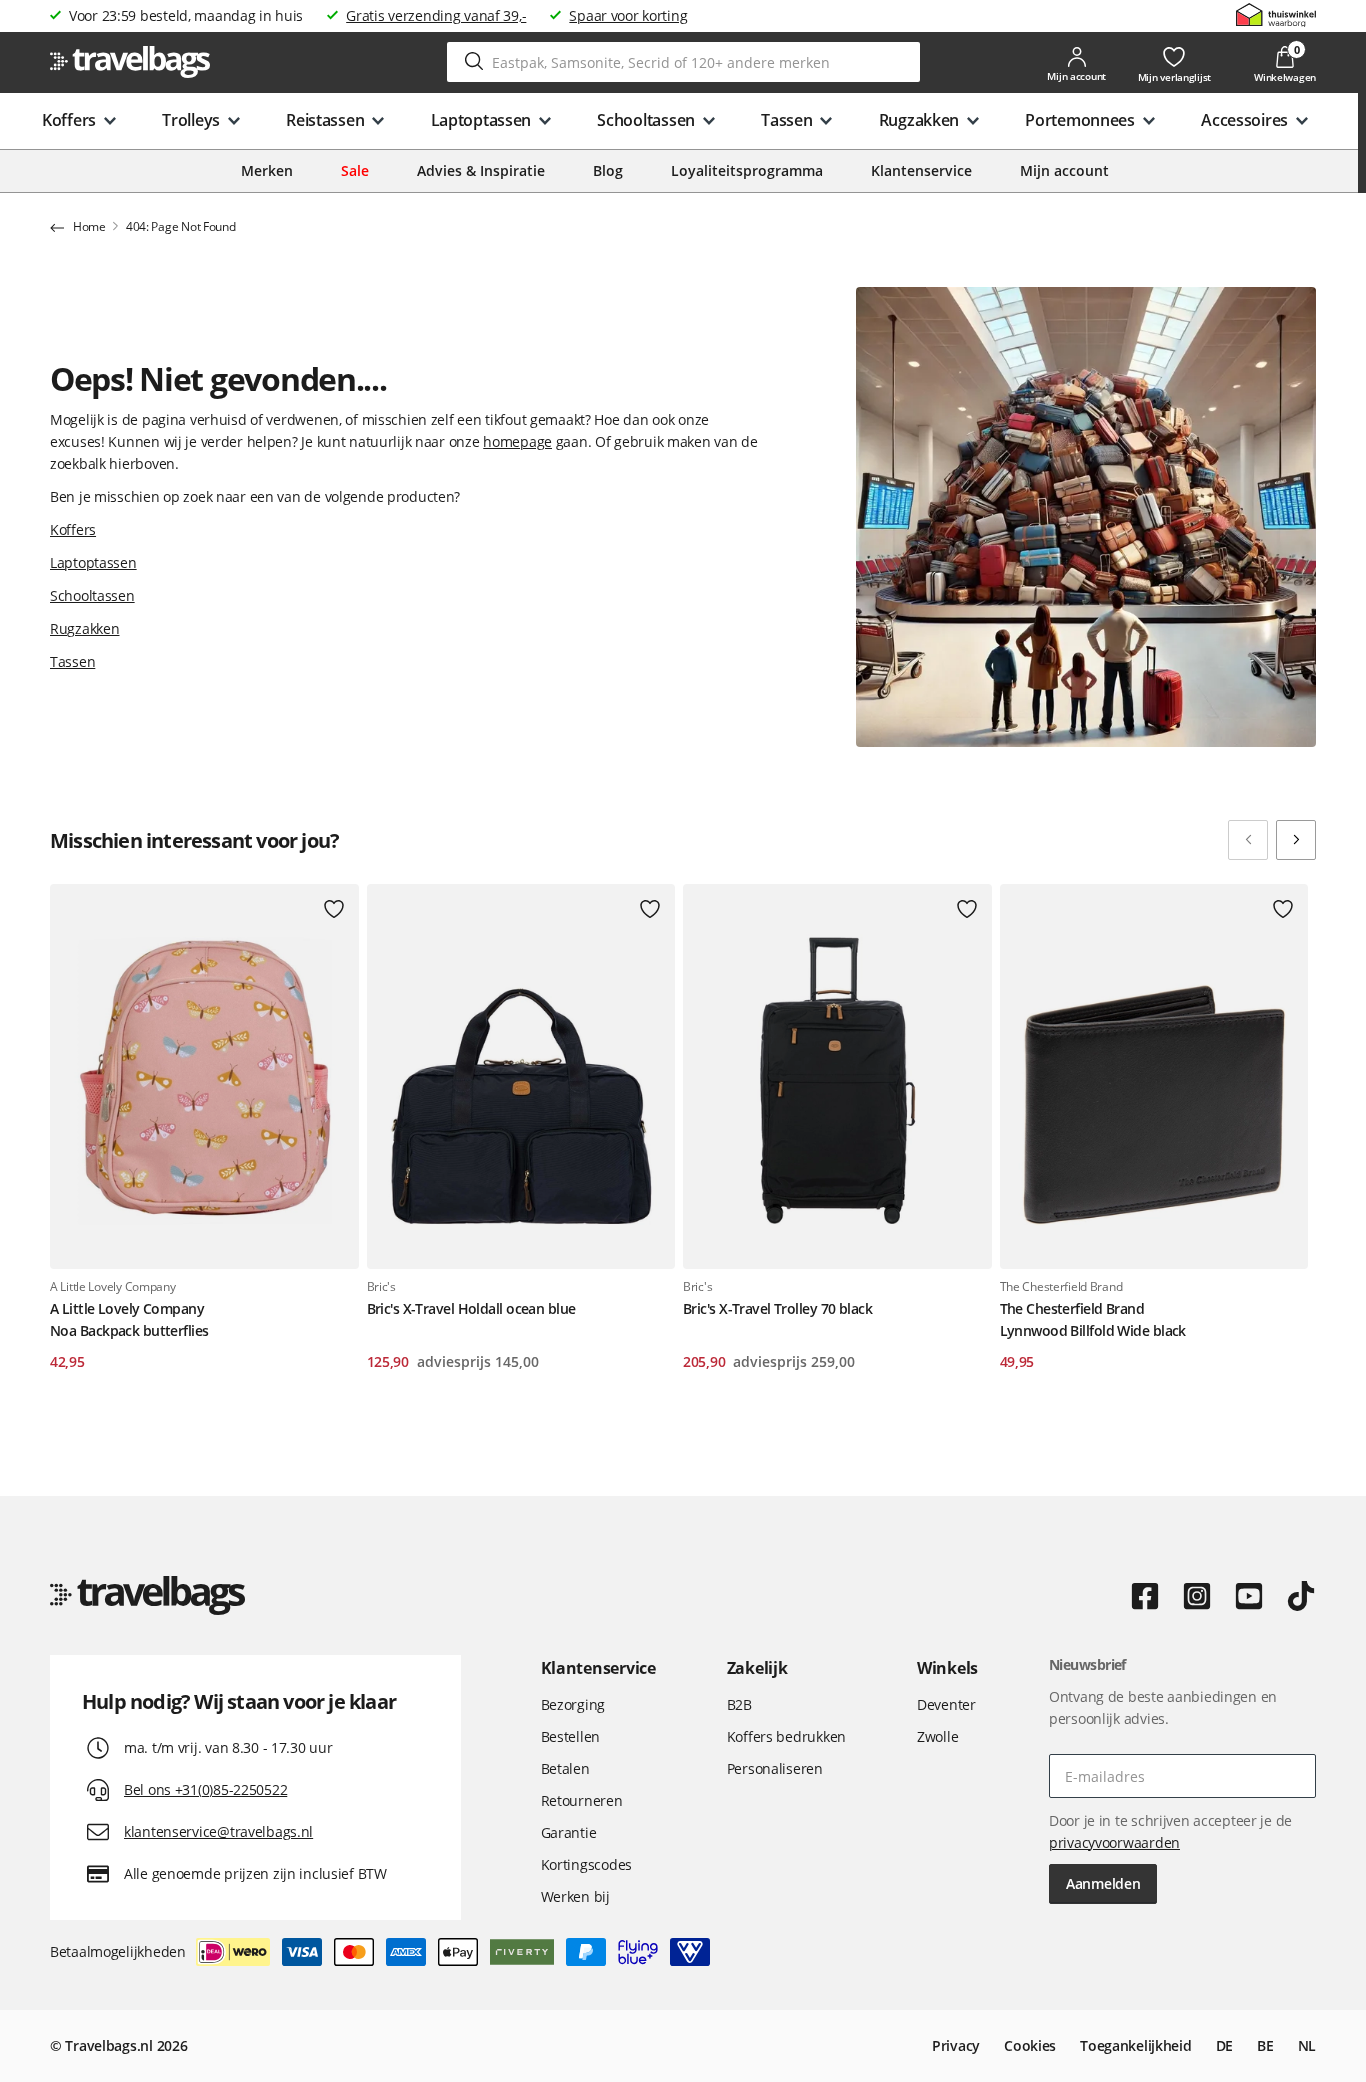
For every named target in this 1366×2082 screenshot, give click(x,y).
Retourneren (582, 1800)
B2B (739, 1704)
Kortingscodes (586, 1864)
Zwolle (937, 1736)
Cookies (1030, 2045)
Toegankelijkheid (1136, 2045)
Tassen (72, 661)
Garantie (569, 1832)
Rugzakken (84, 628)
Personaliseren (775, 1768)
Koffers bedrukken (786, 1736)
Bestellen (570, 1736)
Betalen (565, 1768)
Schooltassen (92, 595)
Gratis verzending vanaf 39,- (436, 15)
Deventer (946, 1704)
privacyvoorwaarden (1114, 1842)
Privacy (956, 2045)
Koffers (73, 529)
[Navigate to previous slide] (1248, 840)
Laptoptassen (93, 562)
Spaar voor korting (628, 15)
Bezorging (573, 1704)
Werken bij (575, 1896)
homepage (517, 441)
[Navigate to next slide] (1296, 840)
